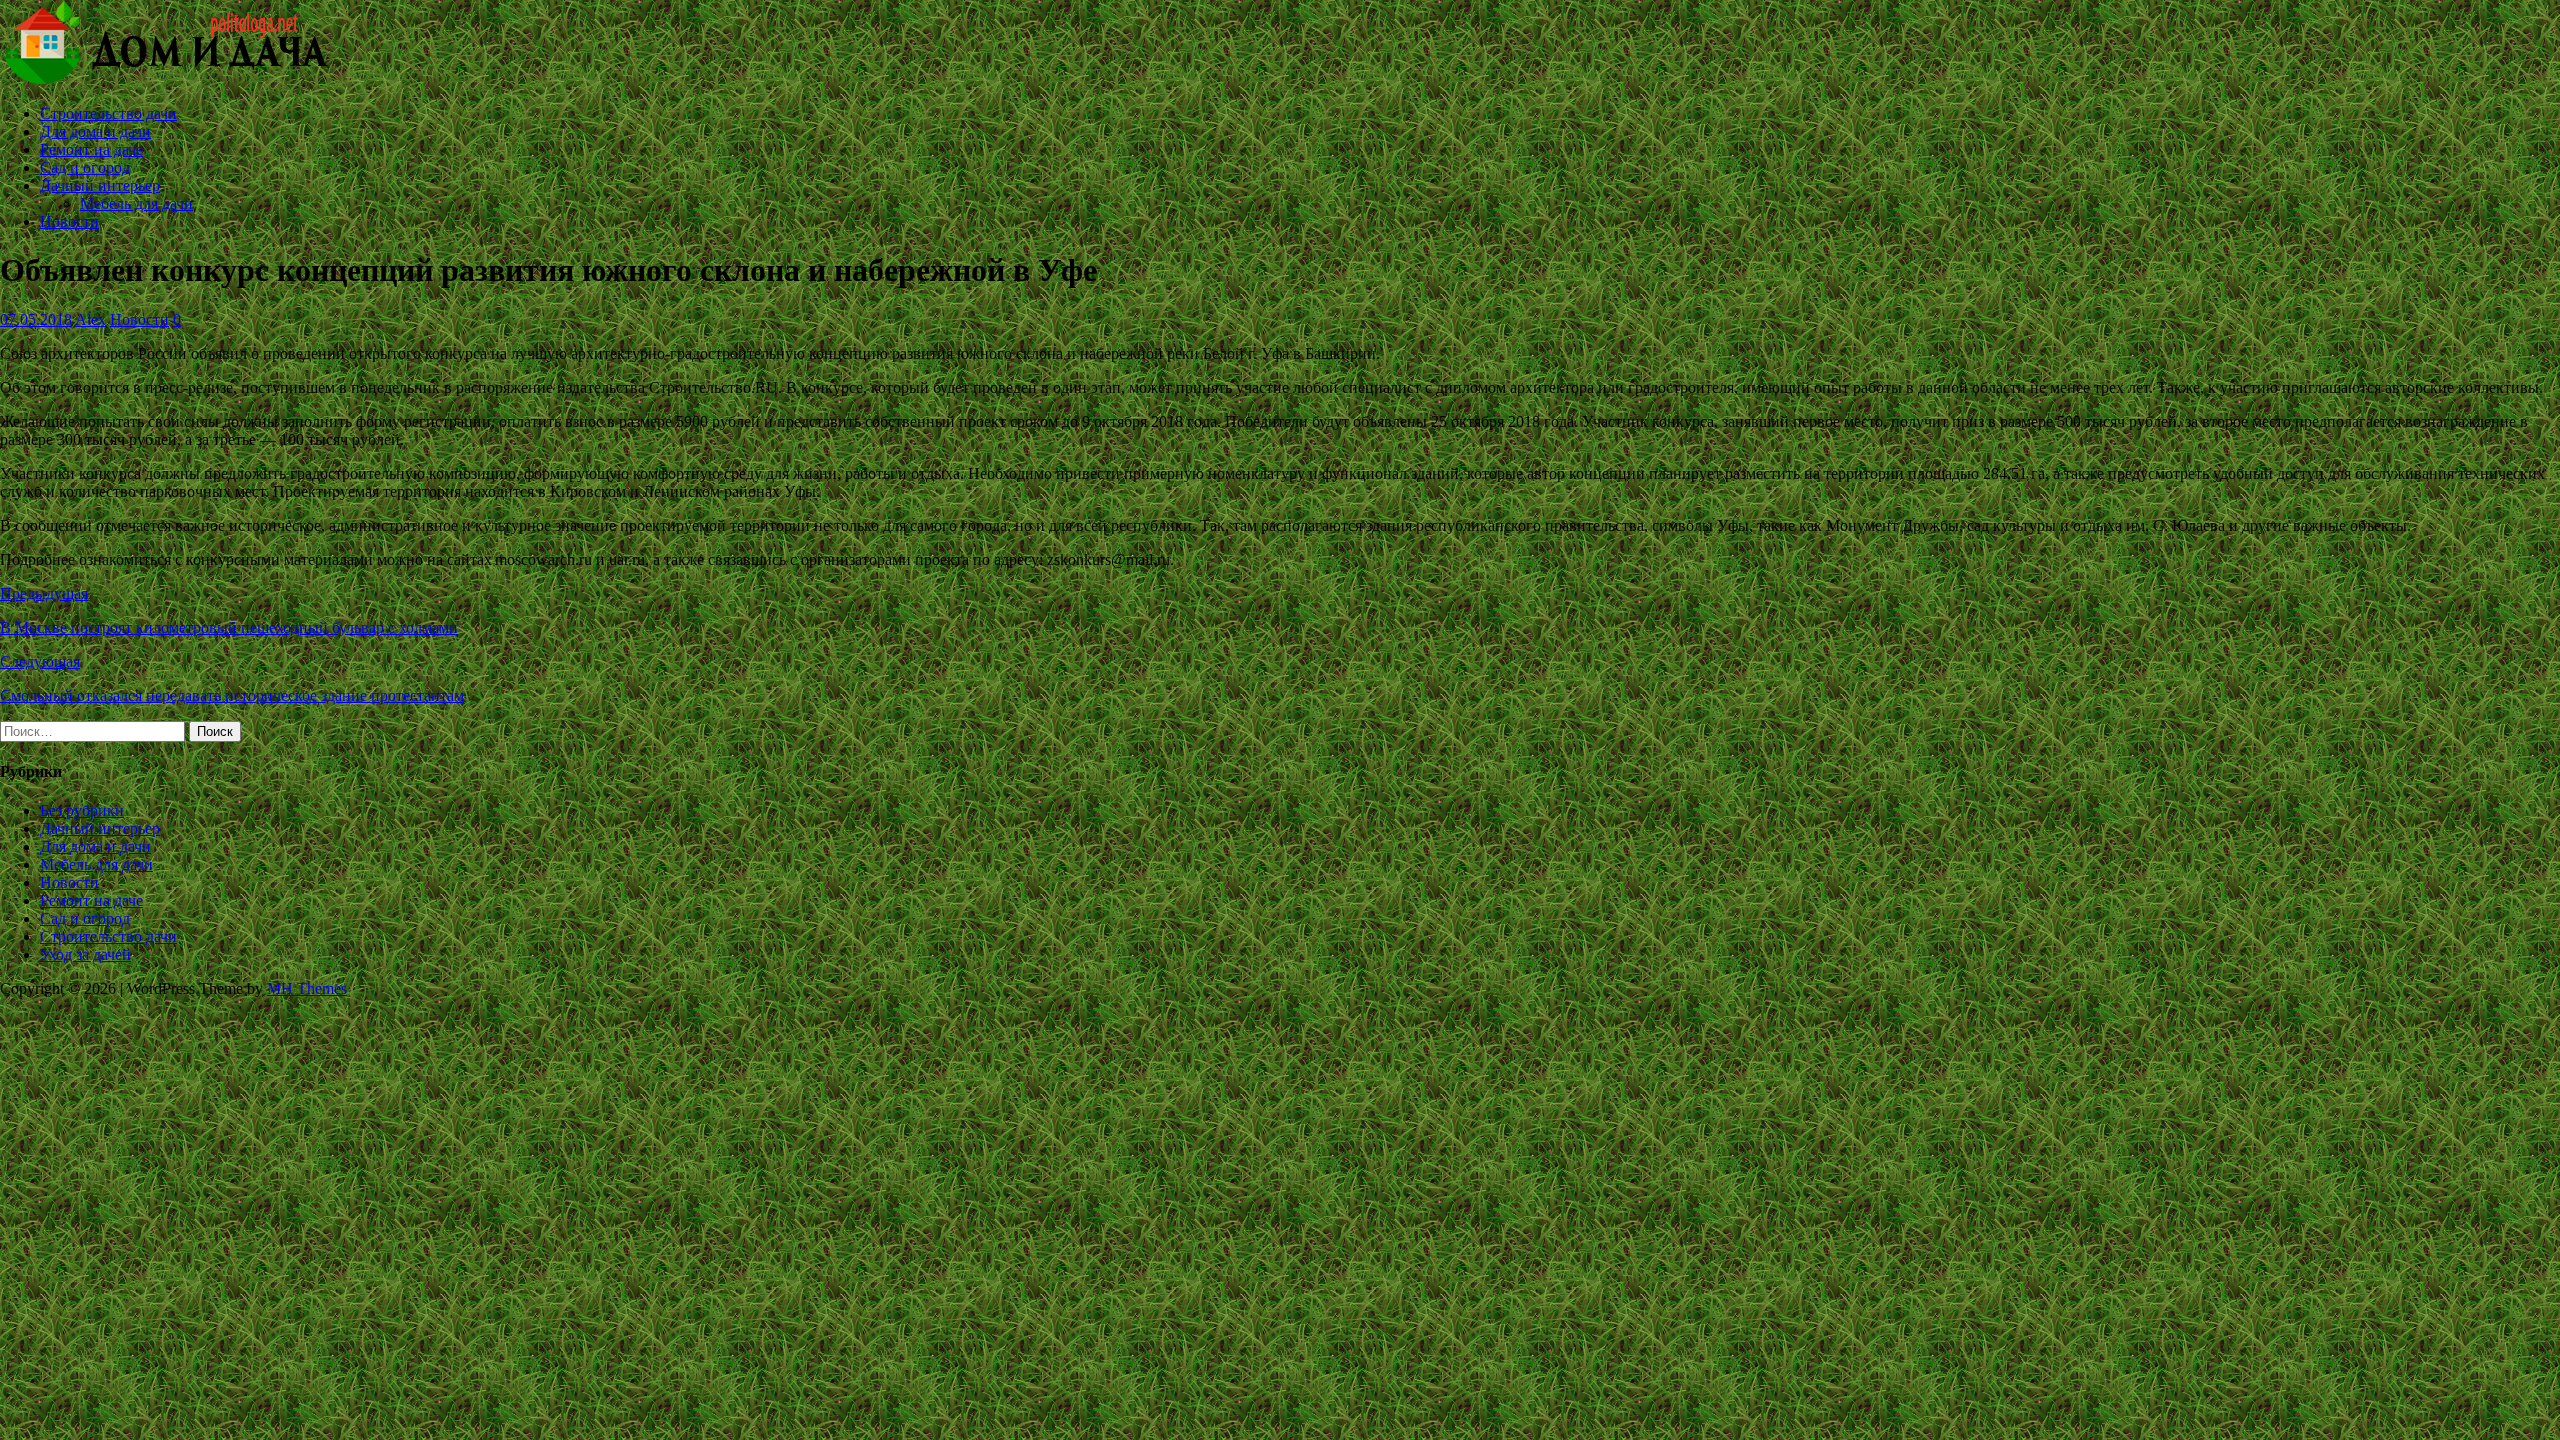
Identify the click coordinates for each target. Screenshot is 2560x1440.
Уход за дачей (85, 954)
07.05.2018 (36, 319)
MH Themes (307, 988)
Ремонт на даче (91, 149)
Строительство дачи (108, 113)
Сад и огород (85, 167)
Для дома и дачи (95, 131)
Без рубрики (82, 810)
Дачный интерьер (100, 185)
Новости (69, 221)
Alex (90, 319)
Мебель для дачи (136, 203)
